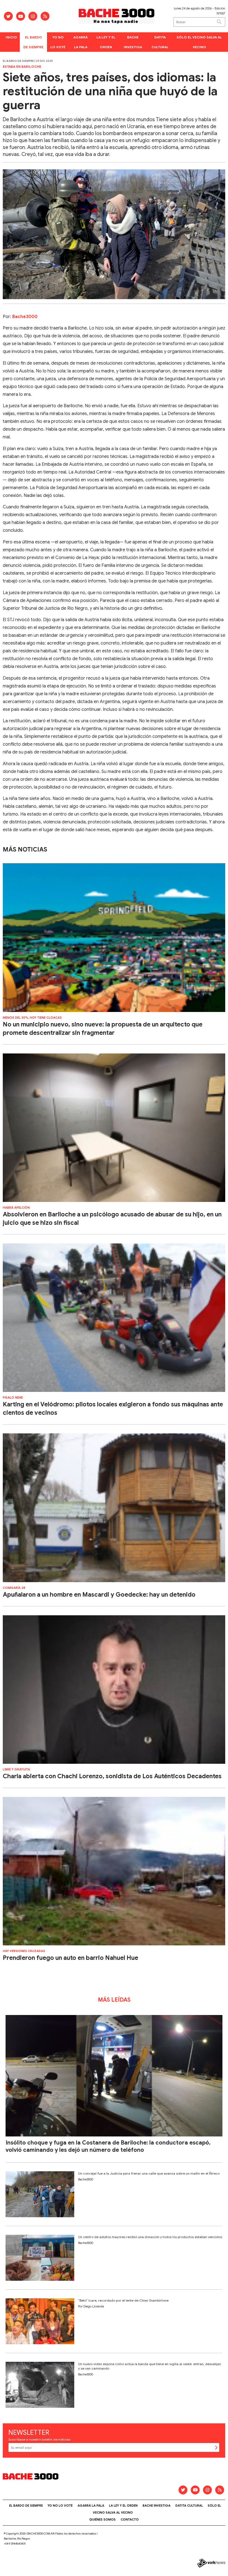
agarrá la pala (80, 42)
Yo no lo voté (58, 42)
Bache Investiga (133, 42)
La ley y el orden (106, 42)
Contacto (130, 2519)
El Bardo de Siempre (33, 42)
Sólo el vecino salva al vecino (199, 42)
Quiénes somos (102, 2519)
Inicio (11, 37)
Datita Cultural (160, 42)
